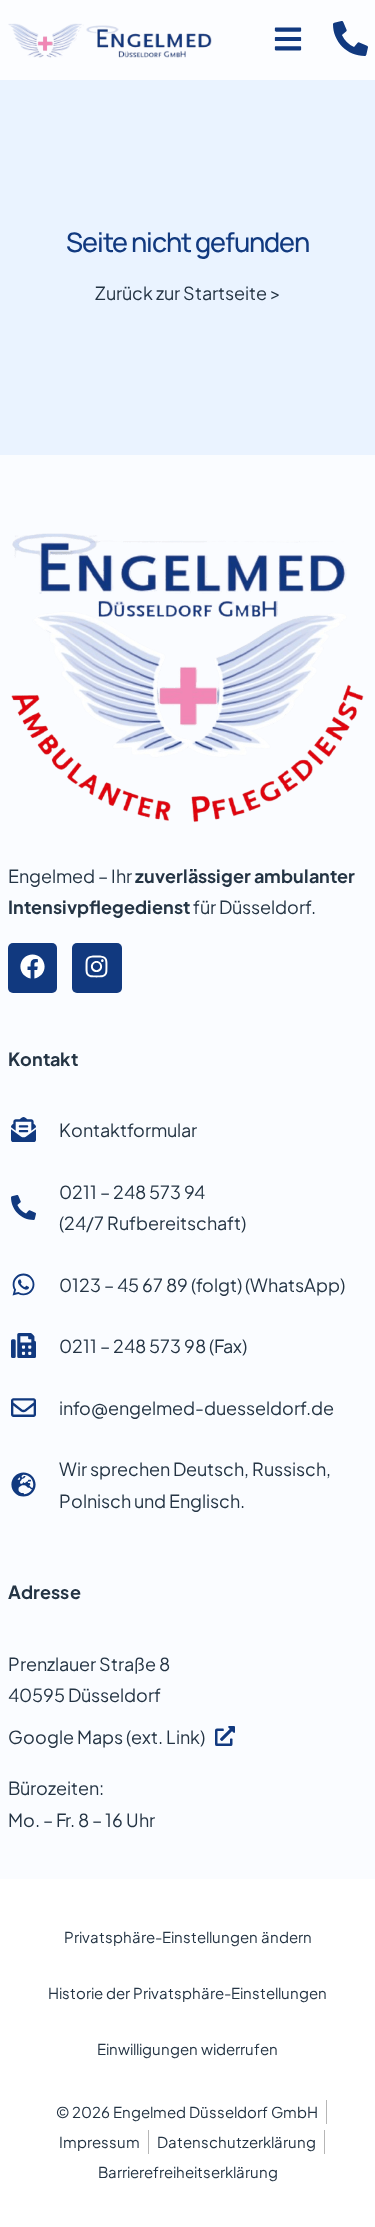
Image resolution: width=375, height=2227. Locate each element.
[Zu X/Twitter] (97, 968)
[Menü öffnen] (288, 39)
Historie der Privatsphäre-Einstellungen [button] (187, 1992)
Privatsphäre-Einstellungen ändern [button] (188, 1936)
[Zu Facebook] (33, 968)
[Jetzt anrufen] (350, 38)
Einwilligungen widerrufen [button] (187, 2048)
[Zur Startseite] (110, 40)
